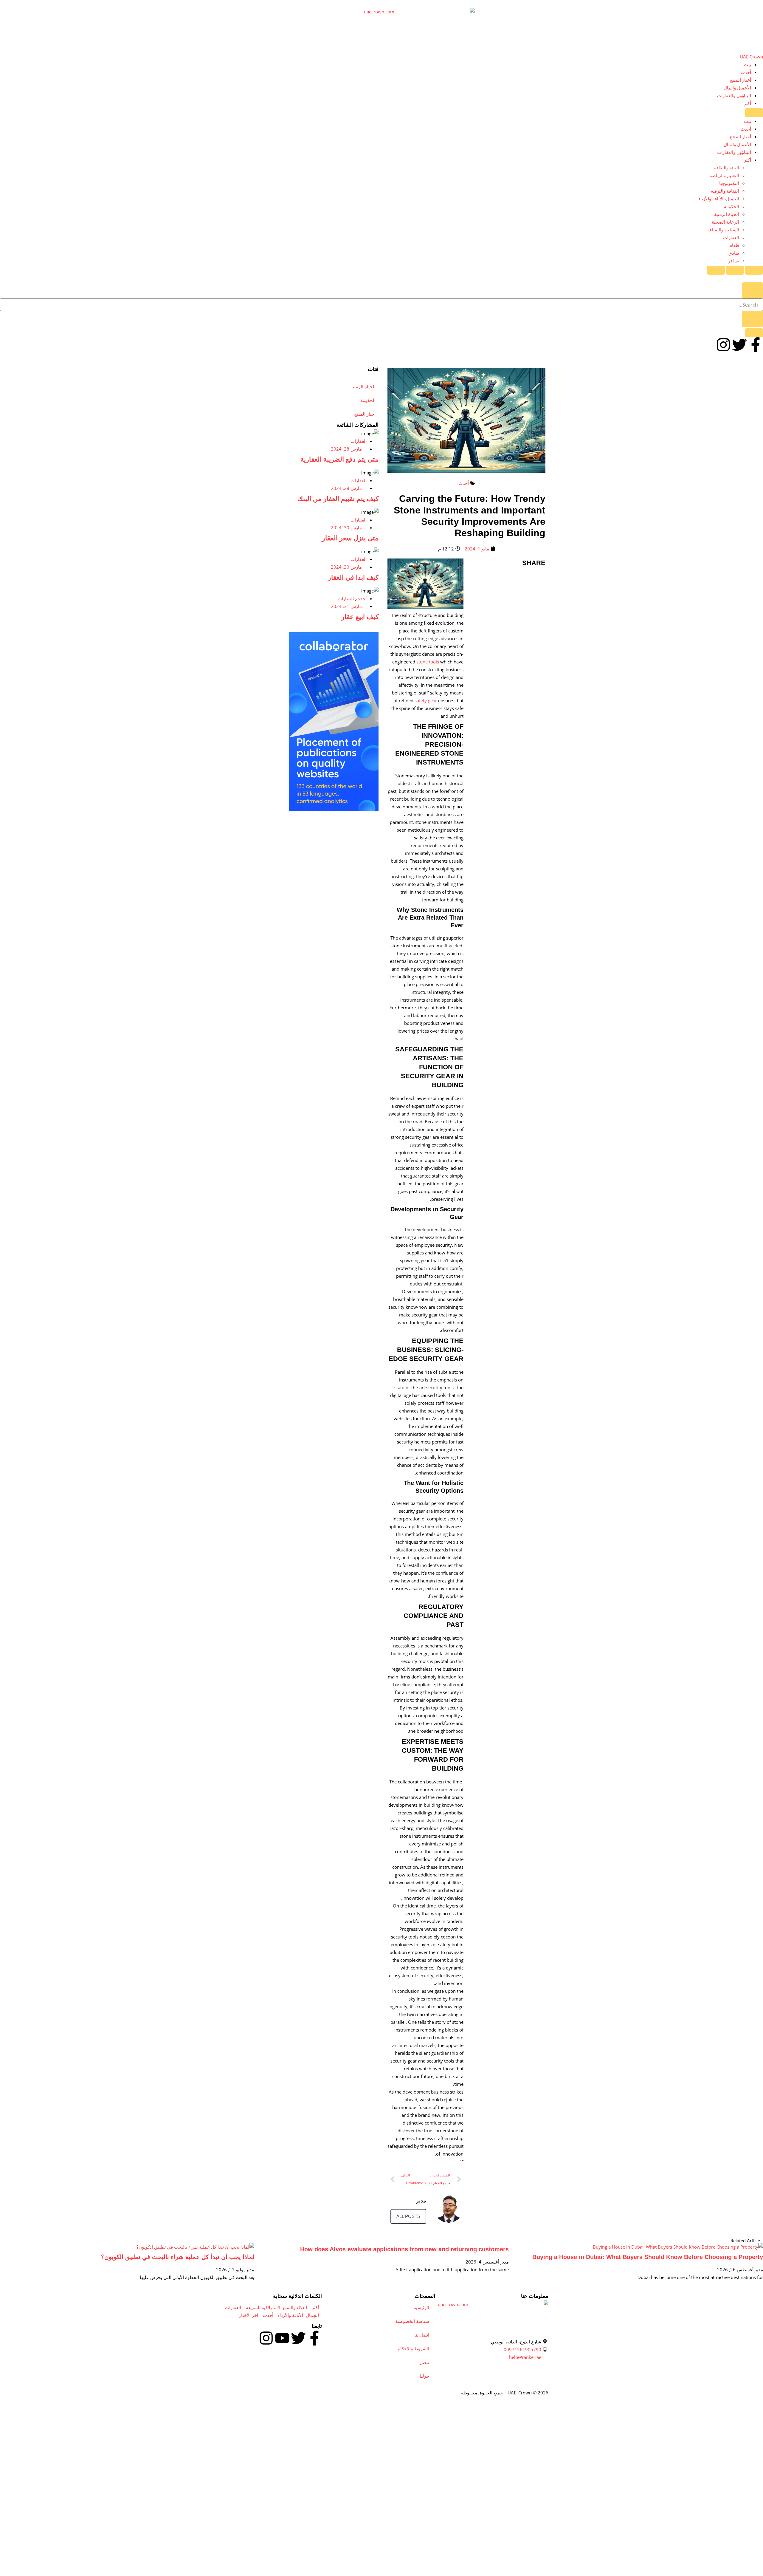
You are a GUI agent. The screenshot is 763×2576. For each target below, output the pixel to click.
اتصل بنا (422, 2335)
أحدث (746, 72)
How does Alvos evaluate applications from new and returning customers (404, 2249)
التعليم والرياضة (724, 175)
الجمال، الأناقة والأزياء (719, 199)
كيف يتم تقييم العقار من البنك (338, 499)
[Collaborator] (334, 809)
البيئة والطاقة (727, 168)
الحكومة (732, 206)
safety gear (425, 700)
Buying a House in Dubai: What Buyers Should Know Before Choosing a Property (648, 2257)
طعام (734, 245)
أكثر (748, 103)
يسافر (734, 261)
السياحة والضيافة (723, 230)
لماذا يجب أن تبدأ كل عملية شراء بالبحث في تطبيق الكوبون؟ (178, 2257)
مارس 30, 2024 (346, 527)
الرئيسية (421, 2307)
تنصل (424, 2362)
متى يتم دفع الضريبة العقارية (339, 459)
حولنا (424, 2376)
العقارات (731, 237)
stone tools (427, 662)
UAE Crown (751, 57)
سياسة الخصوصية (412, 2321)
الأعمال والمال (737, 88)
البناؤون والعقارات (734, 95)
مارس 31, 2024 (346, 606)
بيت (748, 64)
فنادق (734, 253)
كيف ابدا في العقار (353, 577)
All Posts (408, 2216)
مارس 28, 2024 (346, 449)
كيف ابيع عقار (360, 617)
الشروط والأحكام (413, 2348)
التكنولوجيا (729, 183)
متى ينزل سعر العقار (350, 538)
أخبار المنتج (740, 80)
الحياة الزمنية (727, 214)
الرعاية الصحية (725, 222)
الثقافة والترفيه (725, 191)
